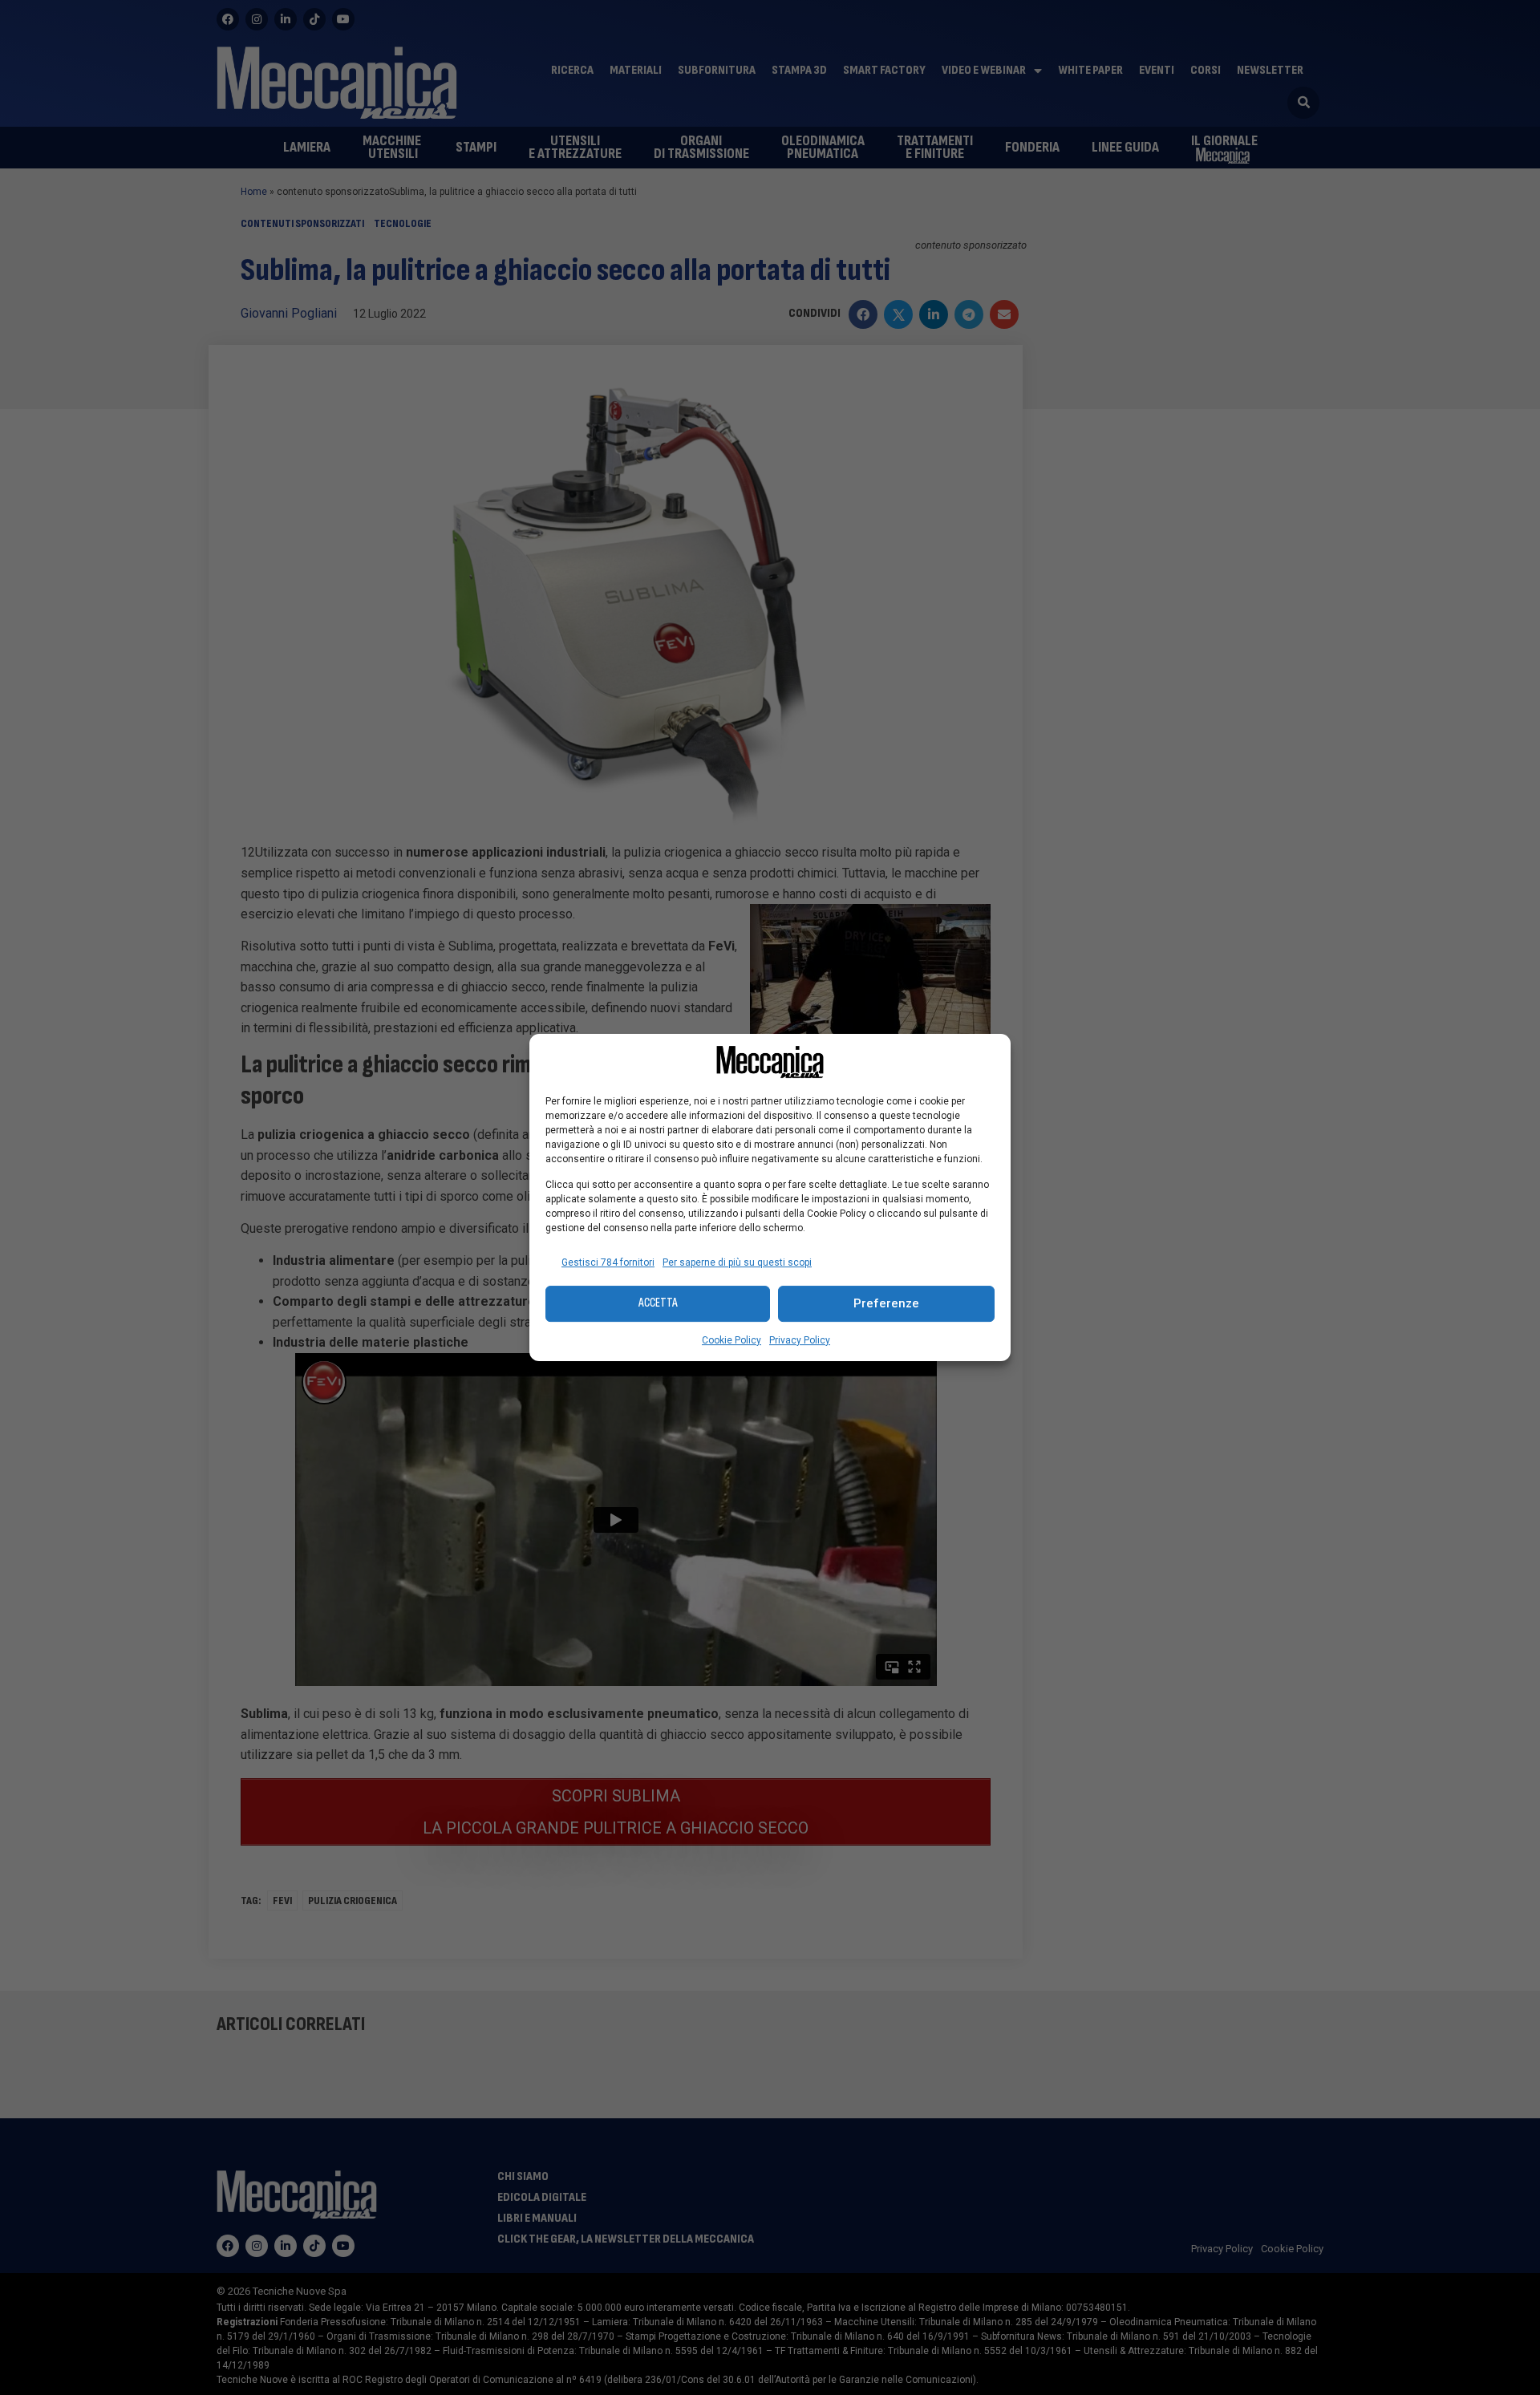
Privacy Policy (800, 1340)
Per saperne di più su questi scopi (737, 1262)
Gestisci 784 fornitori (608, 1262)
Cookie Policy (731, 1340)
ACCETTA (658, 1303)
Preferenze (886, 1303)
